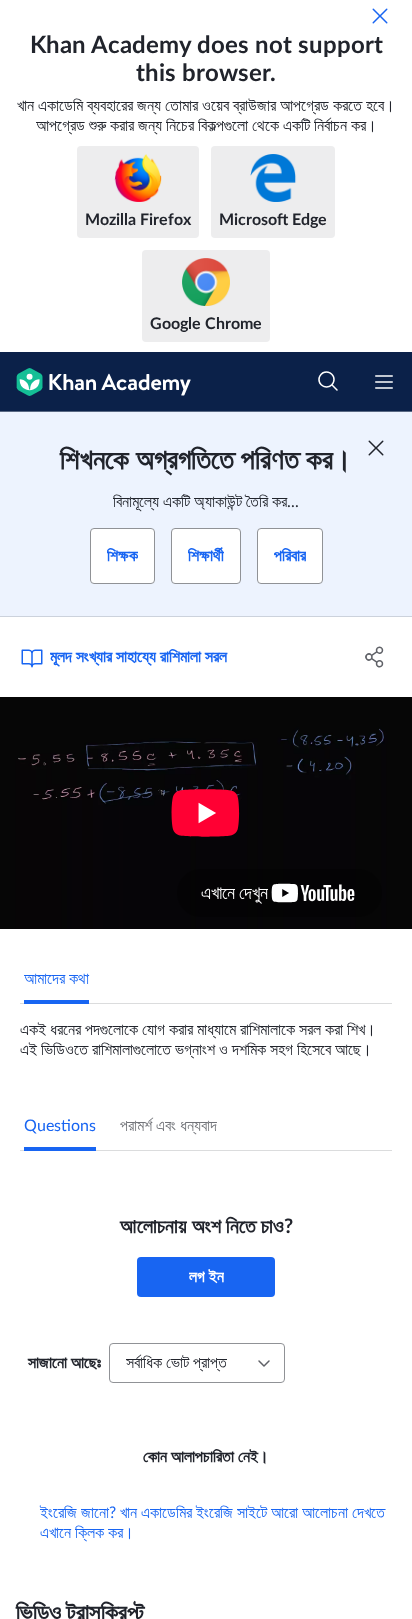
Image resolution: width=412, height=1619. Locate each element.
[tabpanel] (206, 1032)
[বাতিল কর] (380, 16)
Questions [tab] (60, 1126)
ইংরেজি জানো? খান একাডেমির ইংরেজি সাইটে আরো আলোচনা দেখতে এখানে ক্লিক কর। (212, 1523)
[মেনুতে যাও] (384, 382)
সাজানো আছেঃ (64, 1363)
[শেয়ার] (374, 657)
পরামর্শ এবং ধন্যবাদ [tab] (168, 1126)
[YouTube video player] (206, 813)
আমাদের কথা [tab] (56, 979)
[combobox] (197, 1363)
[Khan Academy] (95, 382)
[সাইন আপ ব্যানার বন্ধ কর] (376, 448)
